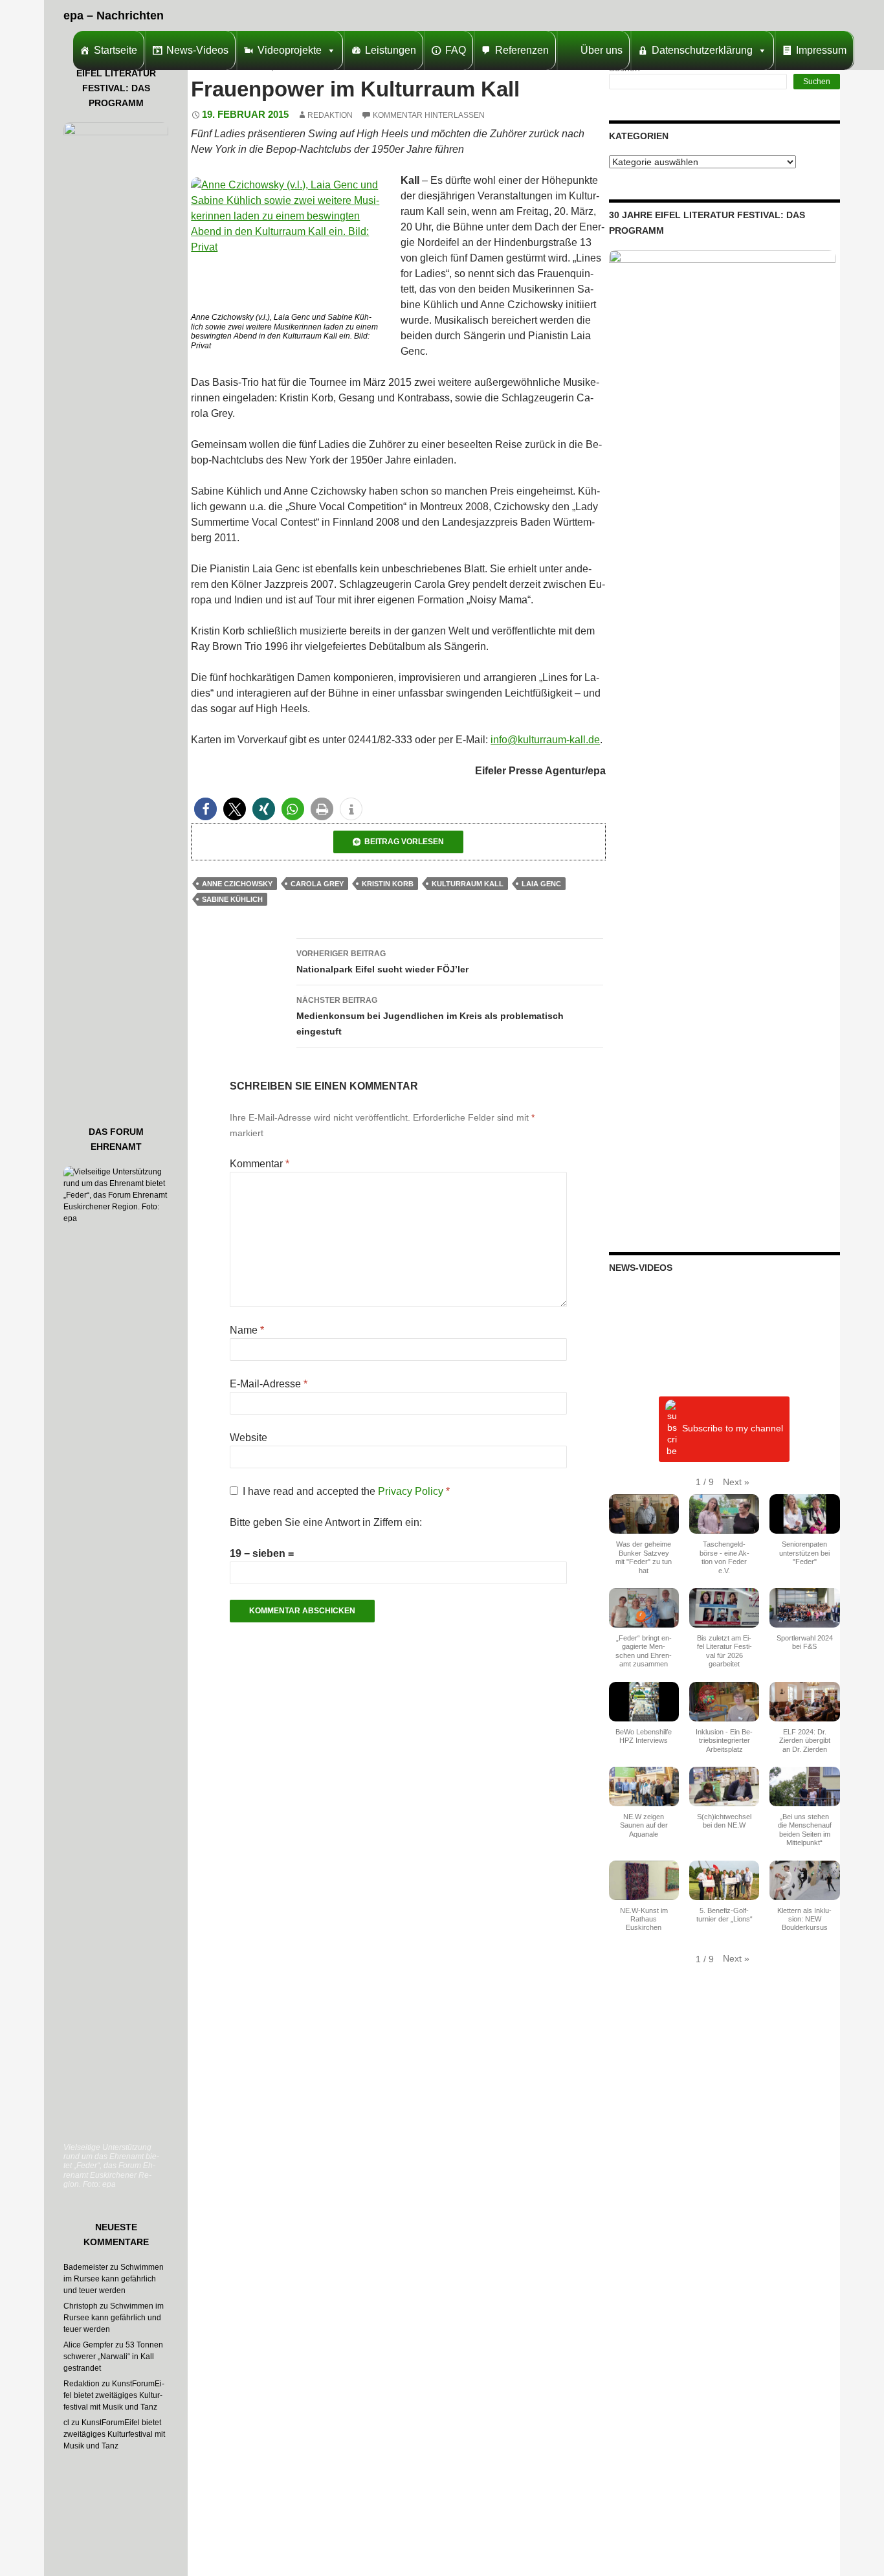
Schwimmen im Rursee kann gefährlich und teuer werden (114, 2279)
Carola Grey (317, 884)
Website (249, 1438)
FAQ (456, 50)
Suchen (817, 82)
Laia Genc (541, 884)
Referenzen (522, 50)
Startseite (116, 50)
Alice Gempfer (88, 2345)
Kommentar (260, 1164)
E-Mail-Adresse (269, 1384)
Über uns (602, 50)
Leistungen (391, 50)
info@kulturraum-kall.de (545, 740)
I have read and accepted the (346, 1491)
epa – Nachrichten (114, 16)
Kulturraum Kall (468, 884)
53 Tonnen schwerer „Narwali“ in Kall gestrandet (113, 2357)
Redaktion (330, 115)
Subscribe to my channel (733, 1429)
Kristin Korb (388, 884)
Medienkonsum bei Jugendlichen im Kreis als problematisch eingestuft (430, 1016)
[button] (205, 809)
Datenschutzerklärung (702, 50)
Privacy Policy (412, 1491)
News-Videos (197, 50)
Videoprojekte (290, 50)
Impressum (821, 50)
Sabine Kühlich (232, 899)
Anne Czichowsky (237, 884)
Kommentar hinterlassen (429, 115)
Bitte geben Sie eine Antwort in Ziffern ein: (326, 1522)
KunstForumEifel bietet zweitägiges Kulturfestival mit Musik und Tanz (114, 2395)
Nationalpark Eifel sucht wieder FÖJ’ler (382, 962)
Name (247, 1330)
